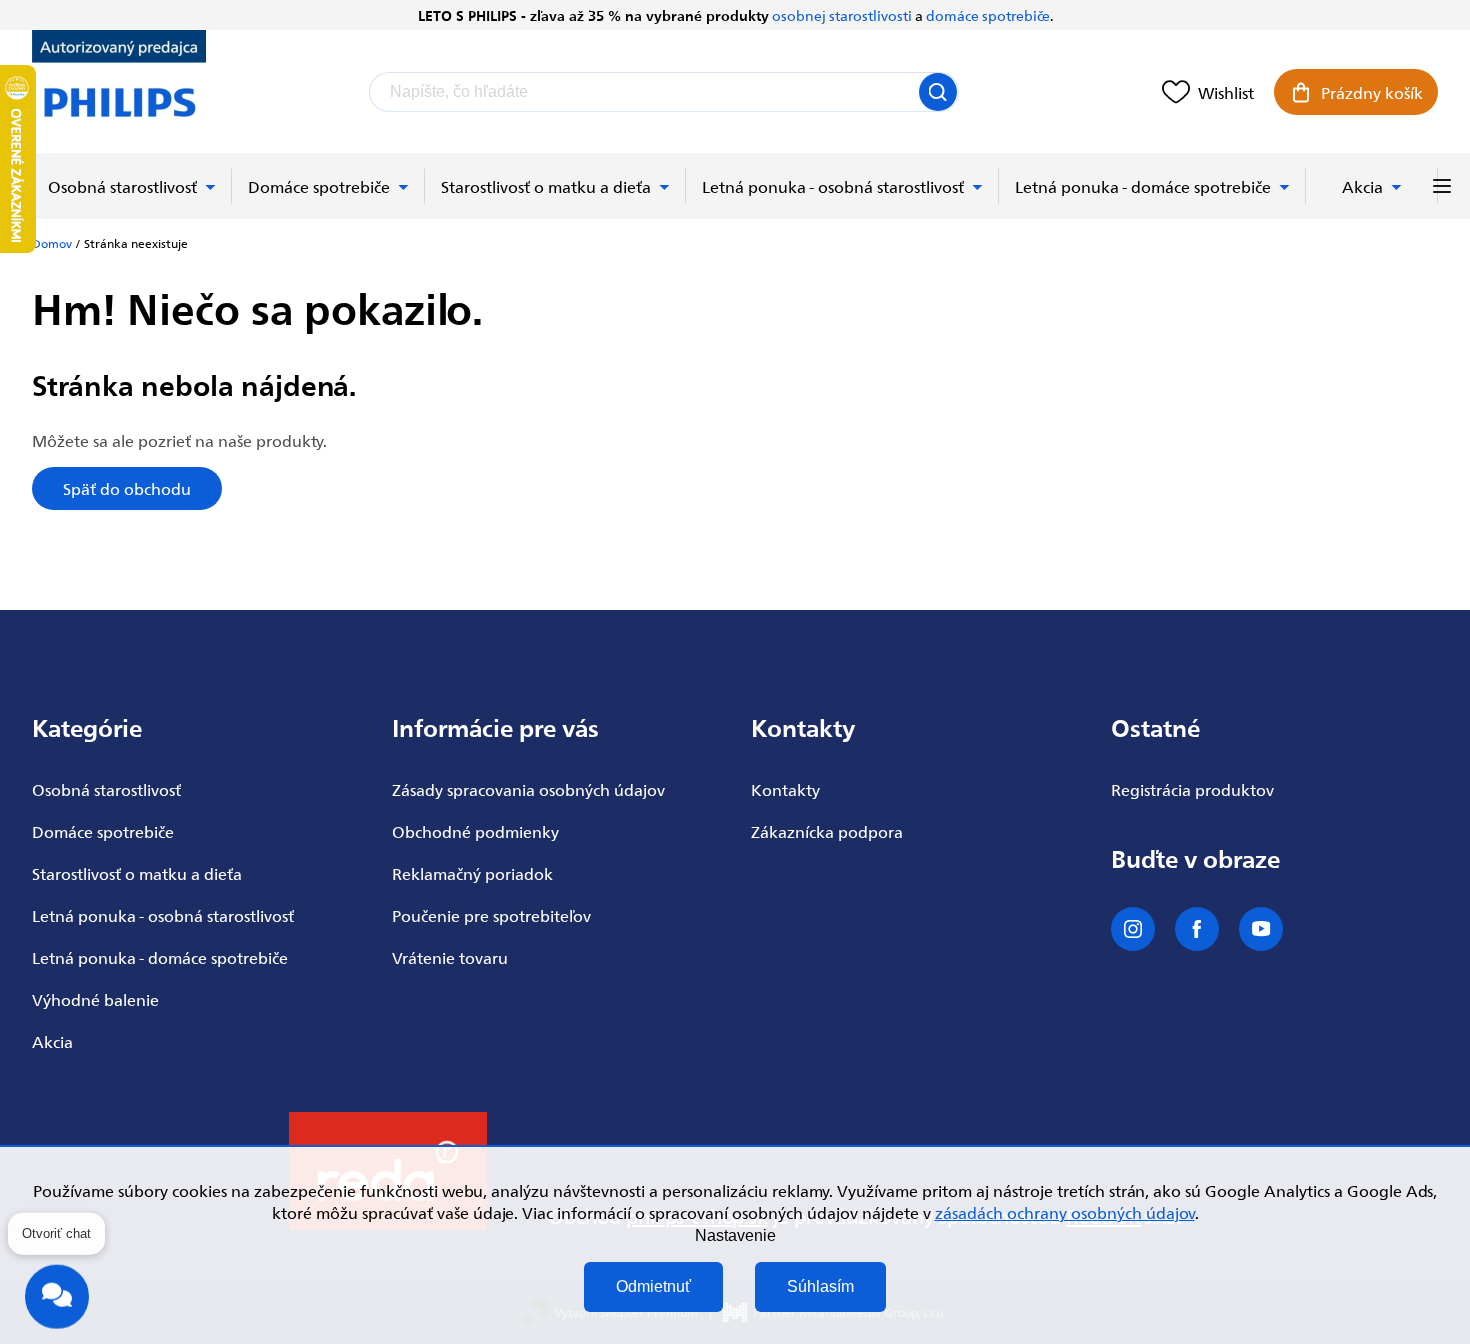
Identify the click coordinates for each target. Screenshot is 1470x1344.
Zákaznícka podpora (827, 831)
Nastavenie (735, 1235)
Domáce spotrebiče (103, 831)
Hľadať (938, 92)
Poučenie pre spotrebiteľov (491, 915)
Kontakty (785, 789)
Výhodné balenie (95, 999)
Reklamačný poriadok (472, 873)
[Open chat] (57, 1294)
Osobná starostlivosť (106, 789)
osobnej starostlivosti (842, 15)
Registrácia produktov (1192, 789)
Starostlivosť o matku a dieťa (137, 873)
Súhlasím (820, 1286)
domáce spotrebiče (988, 15)
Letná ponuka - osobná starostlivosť (163, 915)
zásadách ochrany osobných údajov (1065, 1212)
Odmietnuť (653, 1286)
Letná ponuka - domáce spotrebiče (160, 957)
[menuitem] (132, 186)
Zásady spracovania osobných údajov (528, 789)
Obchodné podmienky (475, 831)
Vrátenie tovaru (450, 957)
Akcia (52, 1041)
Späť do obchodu (127, 488)
